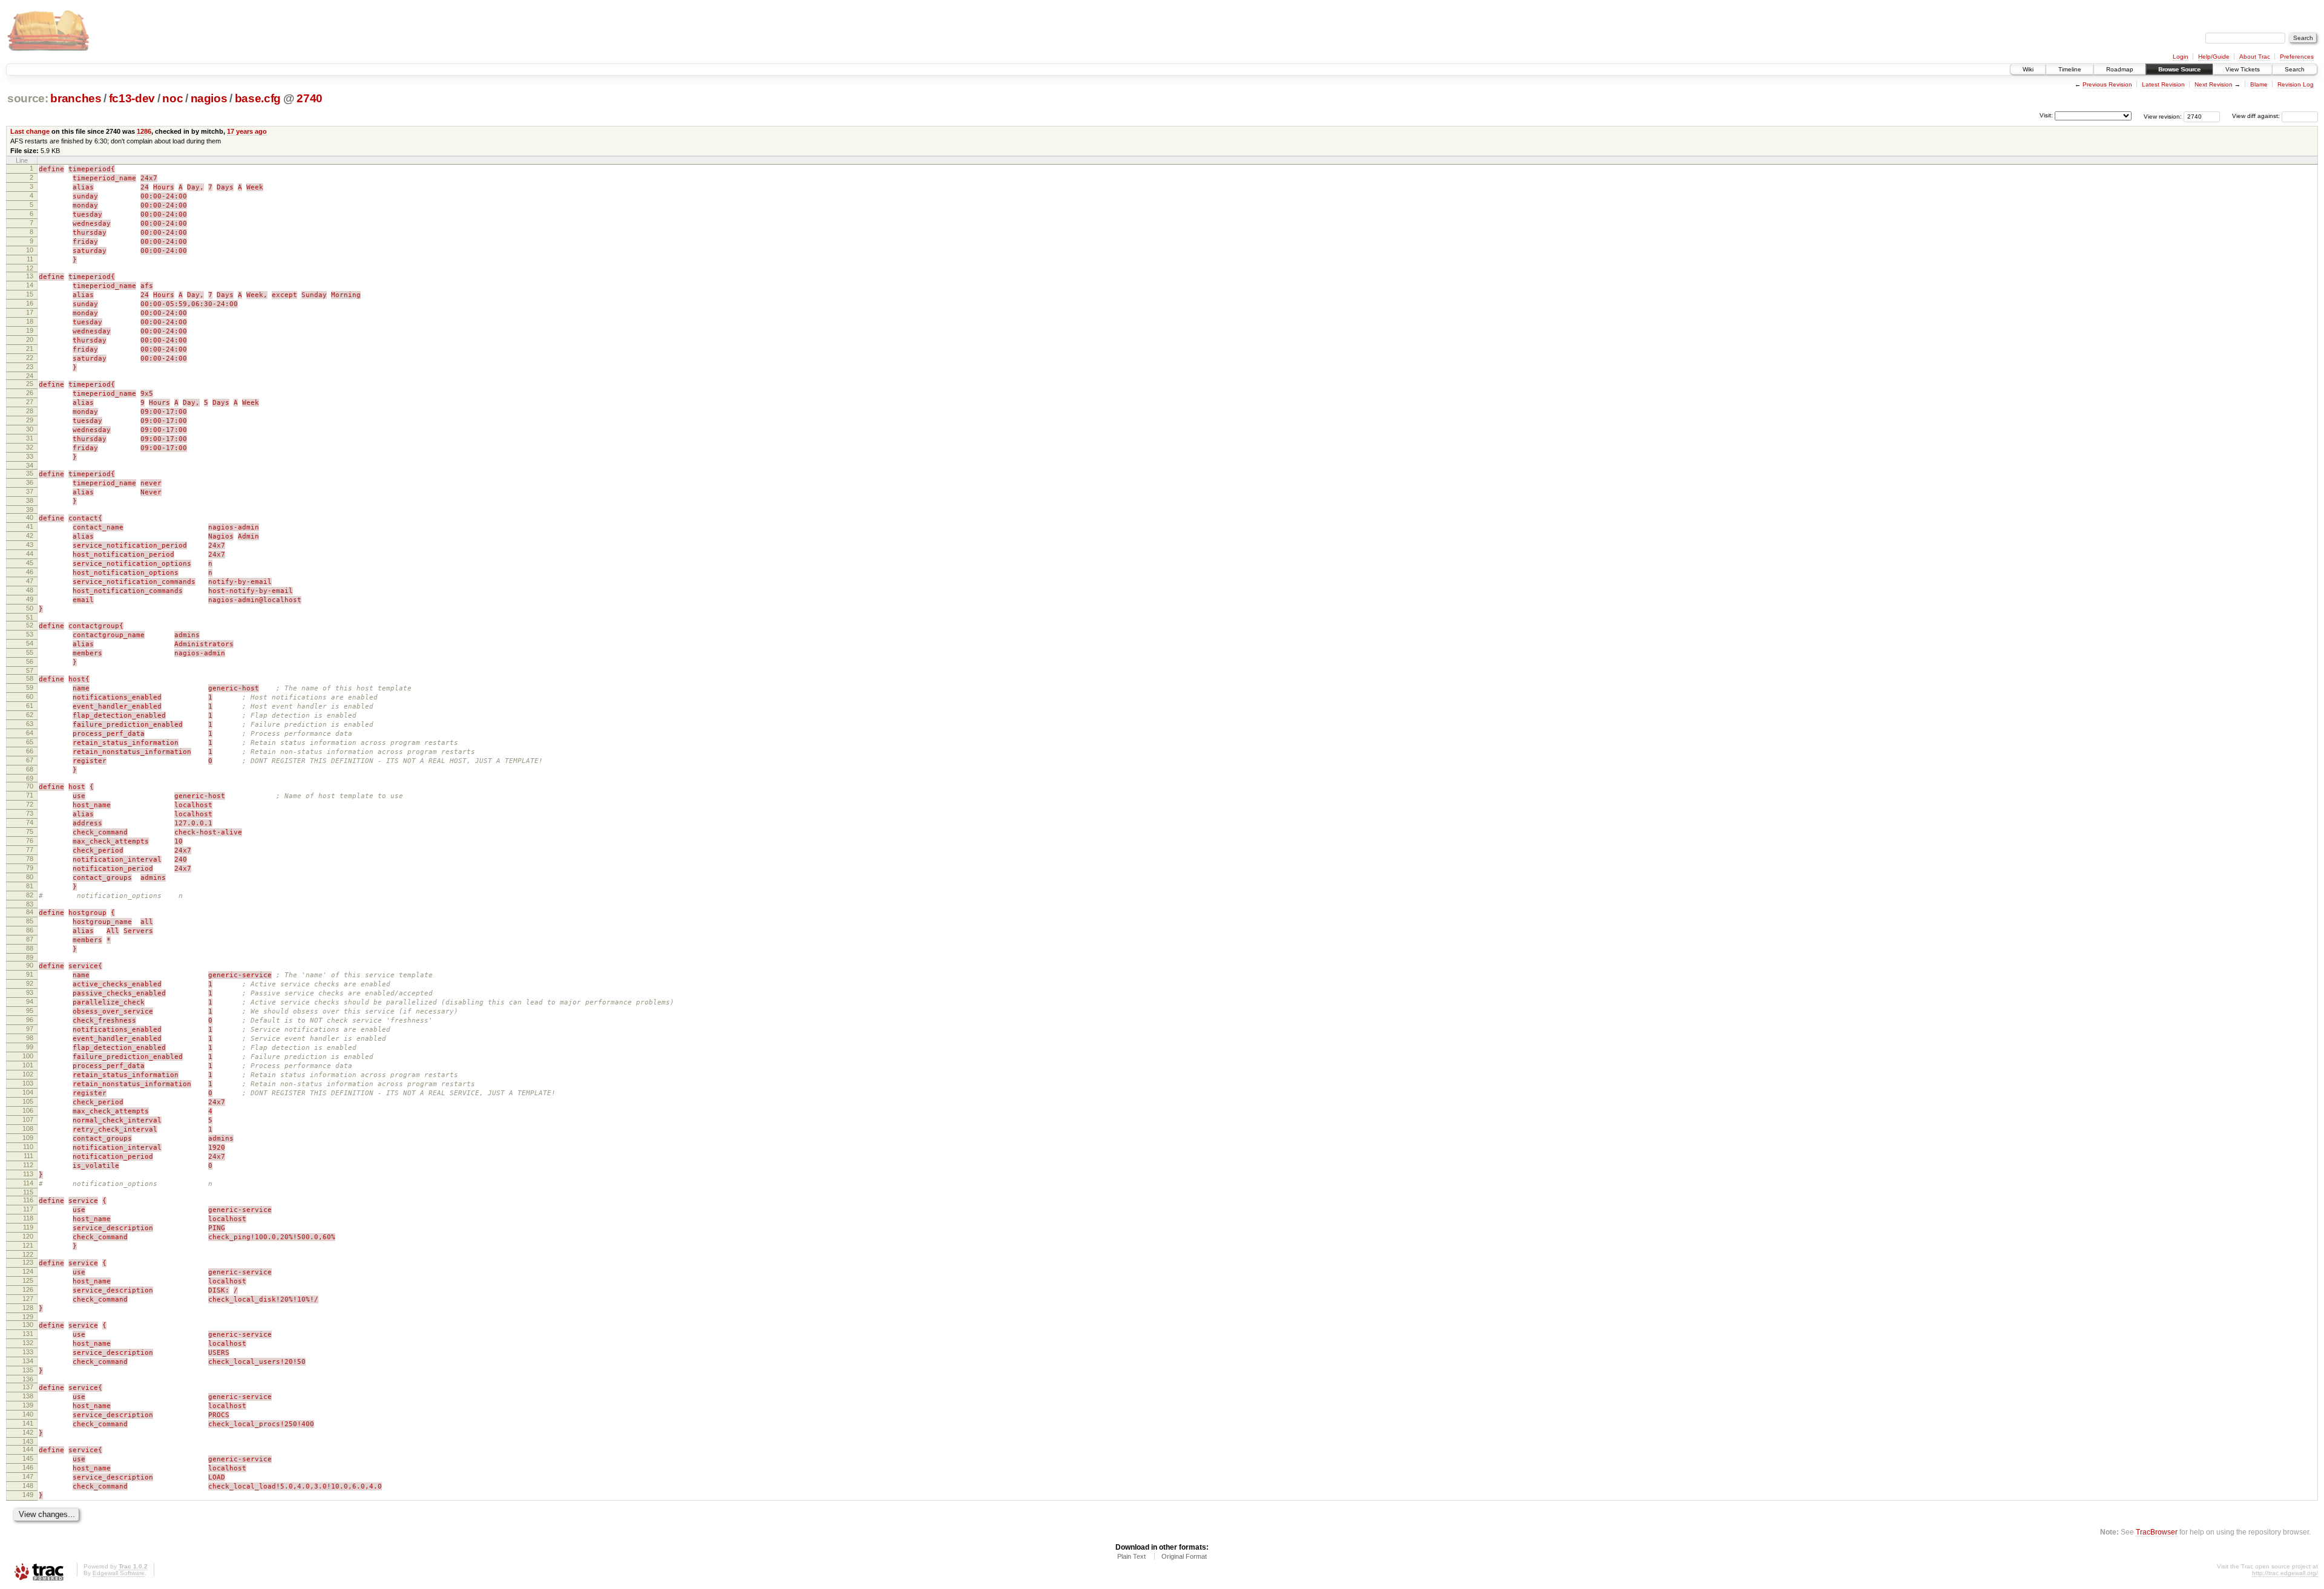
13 (30, 276)
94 (30, 1001)
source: (28, 98)
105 (28, 1101)
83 (30, 904)
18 (30, 321)
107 (28, 1119)
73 (30, 813)
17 (30, 312)
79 (30, 868)
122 (28, 1254)
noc (172, 98)
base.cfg (258, 98)
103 (28, 1083)
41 (30, 526)
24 (30, 376)
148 (28, 1486)
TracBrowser (2157, 1532)
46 (30, 572)
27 (30, 402)
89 (30, 957)
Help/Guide (2214, 57)
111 (28, 1156)
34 (30, 465)
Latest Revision (2163, 84)
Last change (30, 131)
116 (28, 1200)
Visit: (2046, 115)
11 (30, 259)
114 (28, 1183)
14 (30, 285)
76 (30, 840)
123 (28, 1262)
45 (30, 563)
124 (28, 1271)
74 (30, 822)
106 (28, 1110)
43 (30, 545)
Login (2181, 57)
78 (30, 859)
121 (28, 1245)
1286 (144, 131)
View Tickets (2243, 69)
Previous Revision (2107, 84)
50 (30, 608)
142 (28, 1432)
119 (28, 1227)
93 (30, 992)
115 (28, 1192)
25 (30, 384)
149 (28, 1495)
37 (30, 491)
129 (28, 1317)
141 (28, 1423)
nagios (209, 98)
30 (30, 429)
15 (30, 294)
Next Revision (2214, 84)
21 (30, 349)
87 (30, 939)
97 (30, 1029)
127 (28, 1299)
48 (30, 590)
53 (30, 634)
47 (30, 581)
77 (30, 850)
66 (30, 751)
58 (30, 678)
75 (30, 831)
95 (30, 1011)
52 (30, 625)
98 (30, 1038)
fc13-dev (132, 98)
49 (30, 599)
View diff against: (2257, 116)
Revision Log (2296, 84)
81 (30, 886)
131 (28, 1334)
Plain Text (1131, 1556)
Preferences (2297, 57)
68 (30, 769)
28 (30, 411)
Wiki (2028, 69)
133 (28, 1352)
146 (28, 1467)
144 (28, 1449)
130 (28, 1325)
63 (30, 724)
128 (28, 1308)
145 (28, 1458)
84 (30, 912)
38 (30, 500)
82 (30, 895)
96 (30, 1020)
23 (30, 367)
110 (28, 1147)
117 (28, 1209)
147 (28, 1476)
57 (30, 670)
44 (30, 554)
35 (30, 473)
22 (30, 358)
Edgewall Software (119, 1573)
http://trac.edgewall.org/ (2285, 1573)
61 (30, 706)
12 (30, 268)
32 (30, 447)
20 (30, 339)
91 (30, 974)
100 (28, 1056)
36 (30, 482)
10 (30, 250)
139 (28, 1405)
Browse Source (2179, 69)
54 (30, 643)
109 (28, 1138)
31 (30, 438)
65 (30, 742)
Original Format (1184, 1556)
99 (30, 1047)
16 (30, 303)
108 (28, 1129)
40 (30, 517)
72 (30, 804)
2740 (310, 98)
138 (28, 1396)
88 (30, 948)
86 (30, 930)
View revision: (2163, 116)
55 (30, 652)
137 (28, 1387)
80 (30, 877)
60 (30, 696)
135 (28, 1370)
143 (28, 1441)
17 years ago (247, 131)
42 (30, 536)
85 (30, 921)
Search (2295, 69)
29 (30, 420)
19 (30, 330)
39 (30, 509)
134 (28, 1361)
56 (30, 661)
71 (30, 795)
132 (28, 1343)
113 (28, 1174)
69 (30, 778)
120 (28, 1236)
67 (30, 760)
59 (30, 687)
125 (28, 1280)
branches (76, 98)
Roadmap (2120, 69)
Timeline (2070, 69)
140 (28, 1414)
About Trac (2255, 57)
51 (30, 617)
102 (28, 1074)
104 (28, 1092)
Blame (2259, 84)
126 (28, 1289)
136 (28, 1379)
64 (30, 733)
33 (30, 456)
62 (30, 715)
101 (28, 1065)
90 (30, 965)
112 (28, 1165)
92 (30, 983)
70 (30, 786)
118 (28, 1218)
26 (30, 393)
